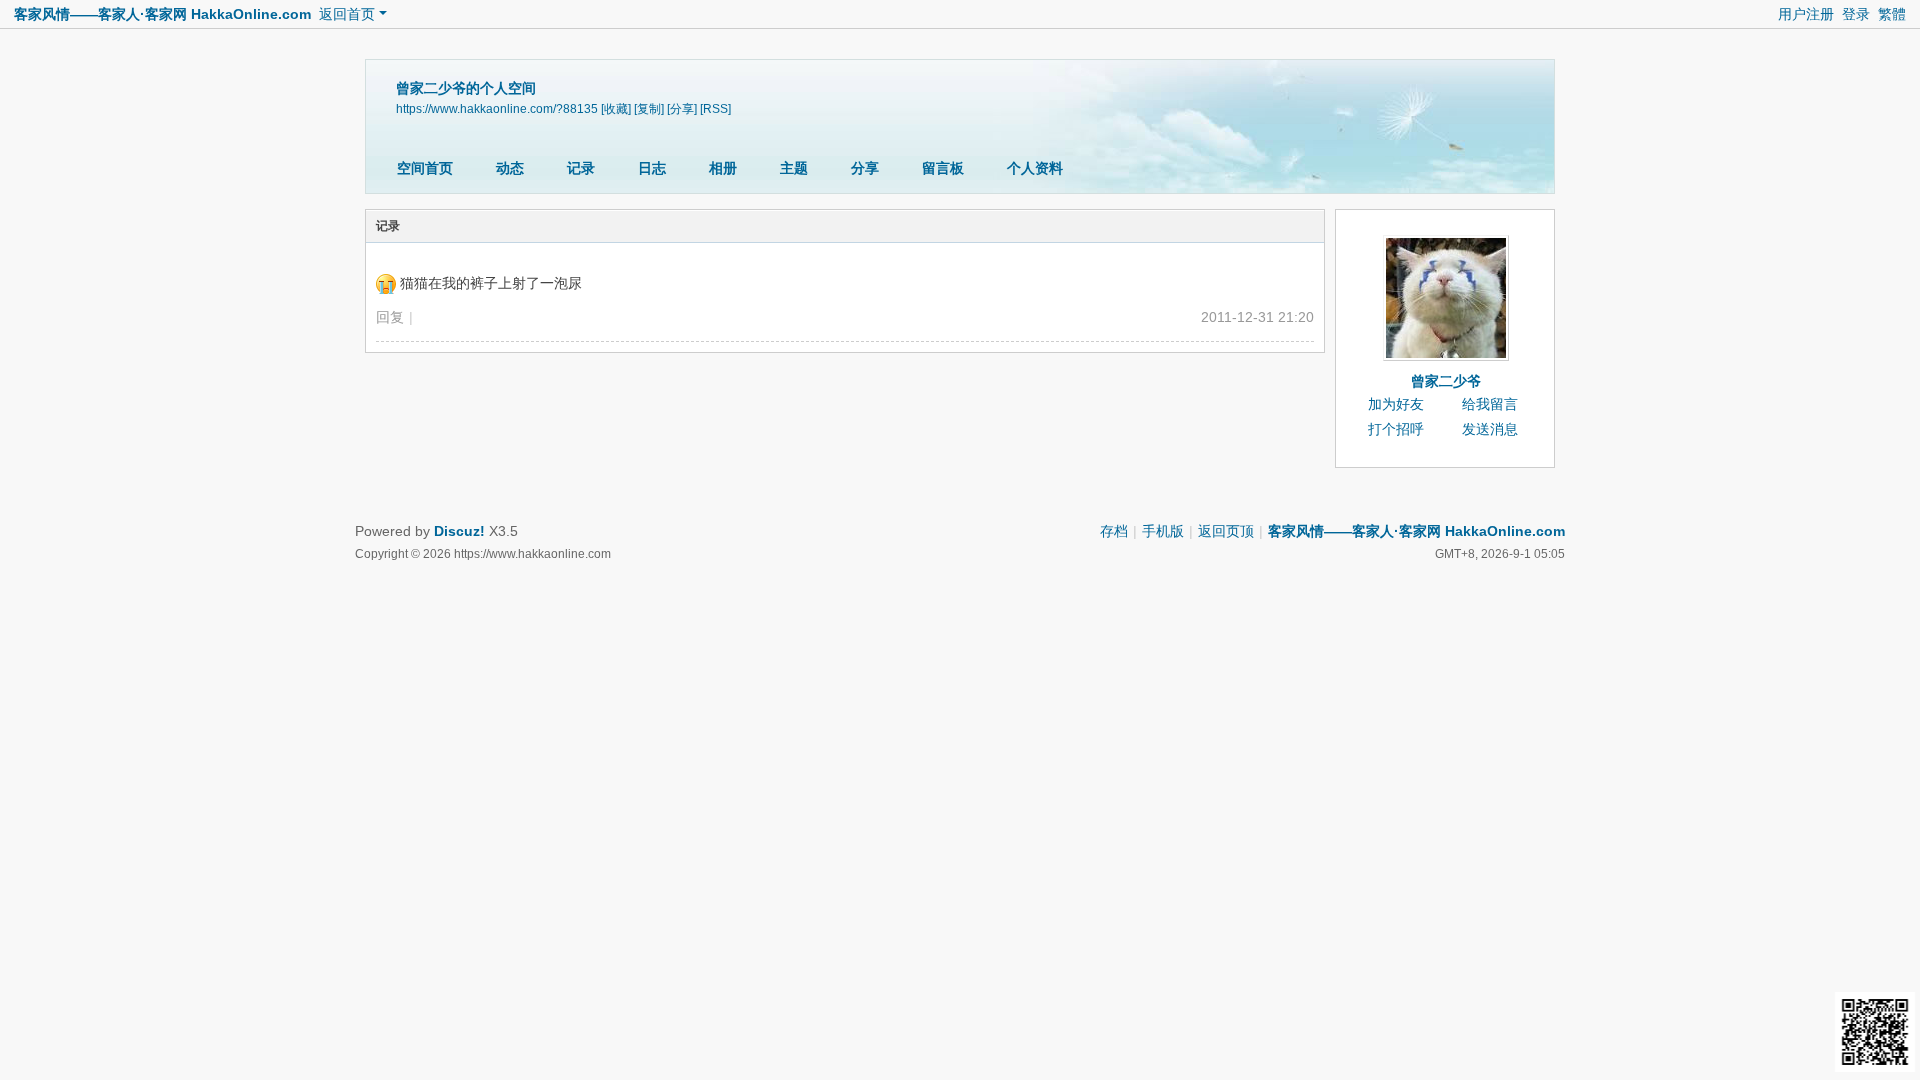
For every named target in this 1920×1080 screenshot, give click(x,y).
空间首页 (425, 168)
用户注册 (1806, 14)
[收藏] (616, 109)
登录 (1856, 14)
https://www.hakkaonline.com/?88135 (497, 109)
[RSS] (715, 109)
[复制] (649, 109)
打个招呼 (1396, 429)
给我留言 (1490, 404)
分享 (865, 168)
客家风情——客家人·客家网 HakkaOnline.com (162, 14)
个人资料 (1035, 168)
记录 (581, 168)
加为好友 (1396, 404)
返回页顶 (1226, 531)
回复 (390, 317)
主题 (794, 168)
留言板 (943, 168)
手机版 (1163, 531)
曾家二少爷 (1446, 381)
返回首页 (347, 14)
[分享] (682, 109)
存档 (1114, 531)
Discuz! (459, 531)
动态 (510, 168)
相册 (723, 168)
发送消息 (1490, 429)
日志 (652, 168)
